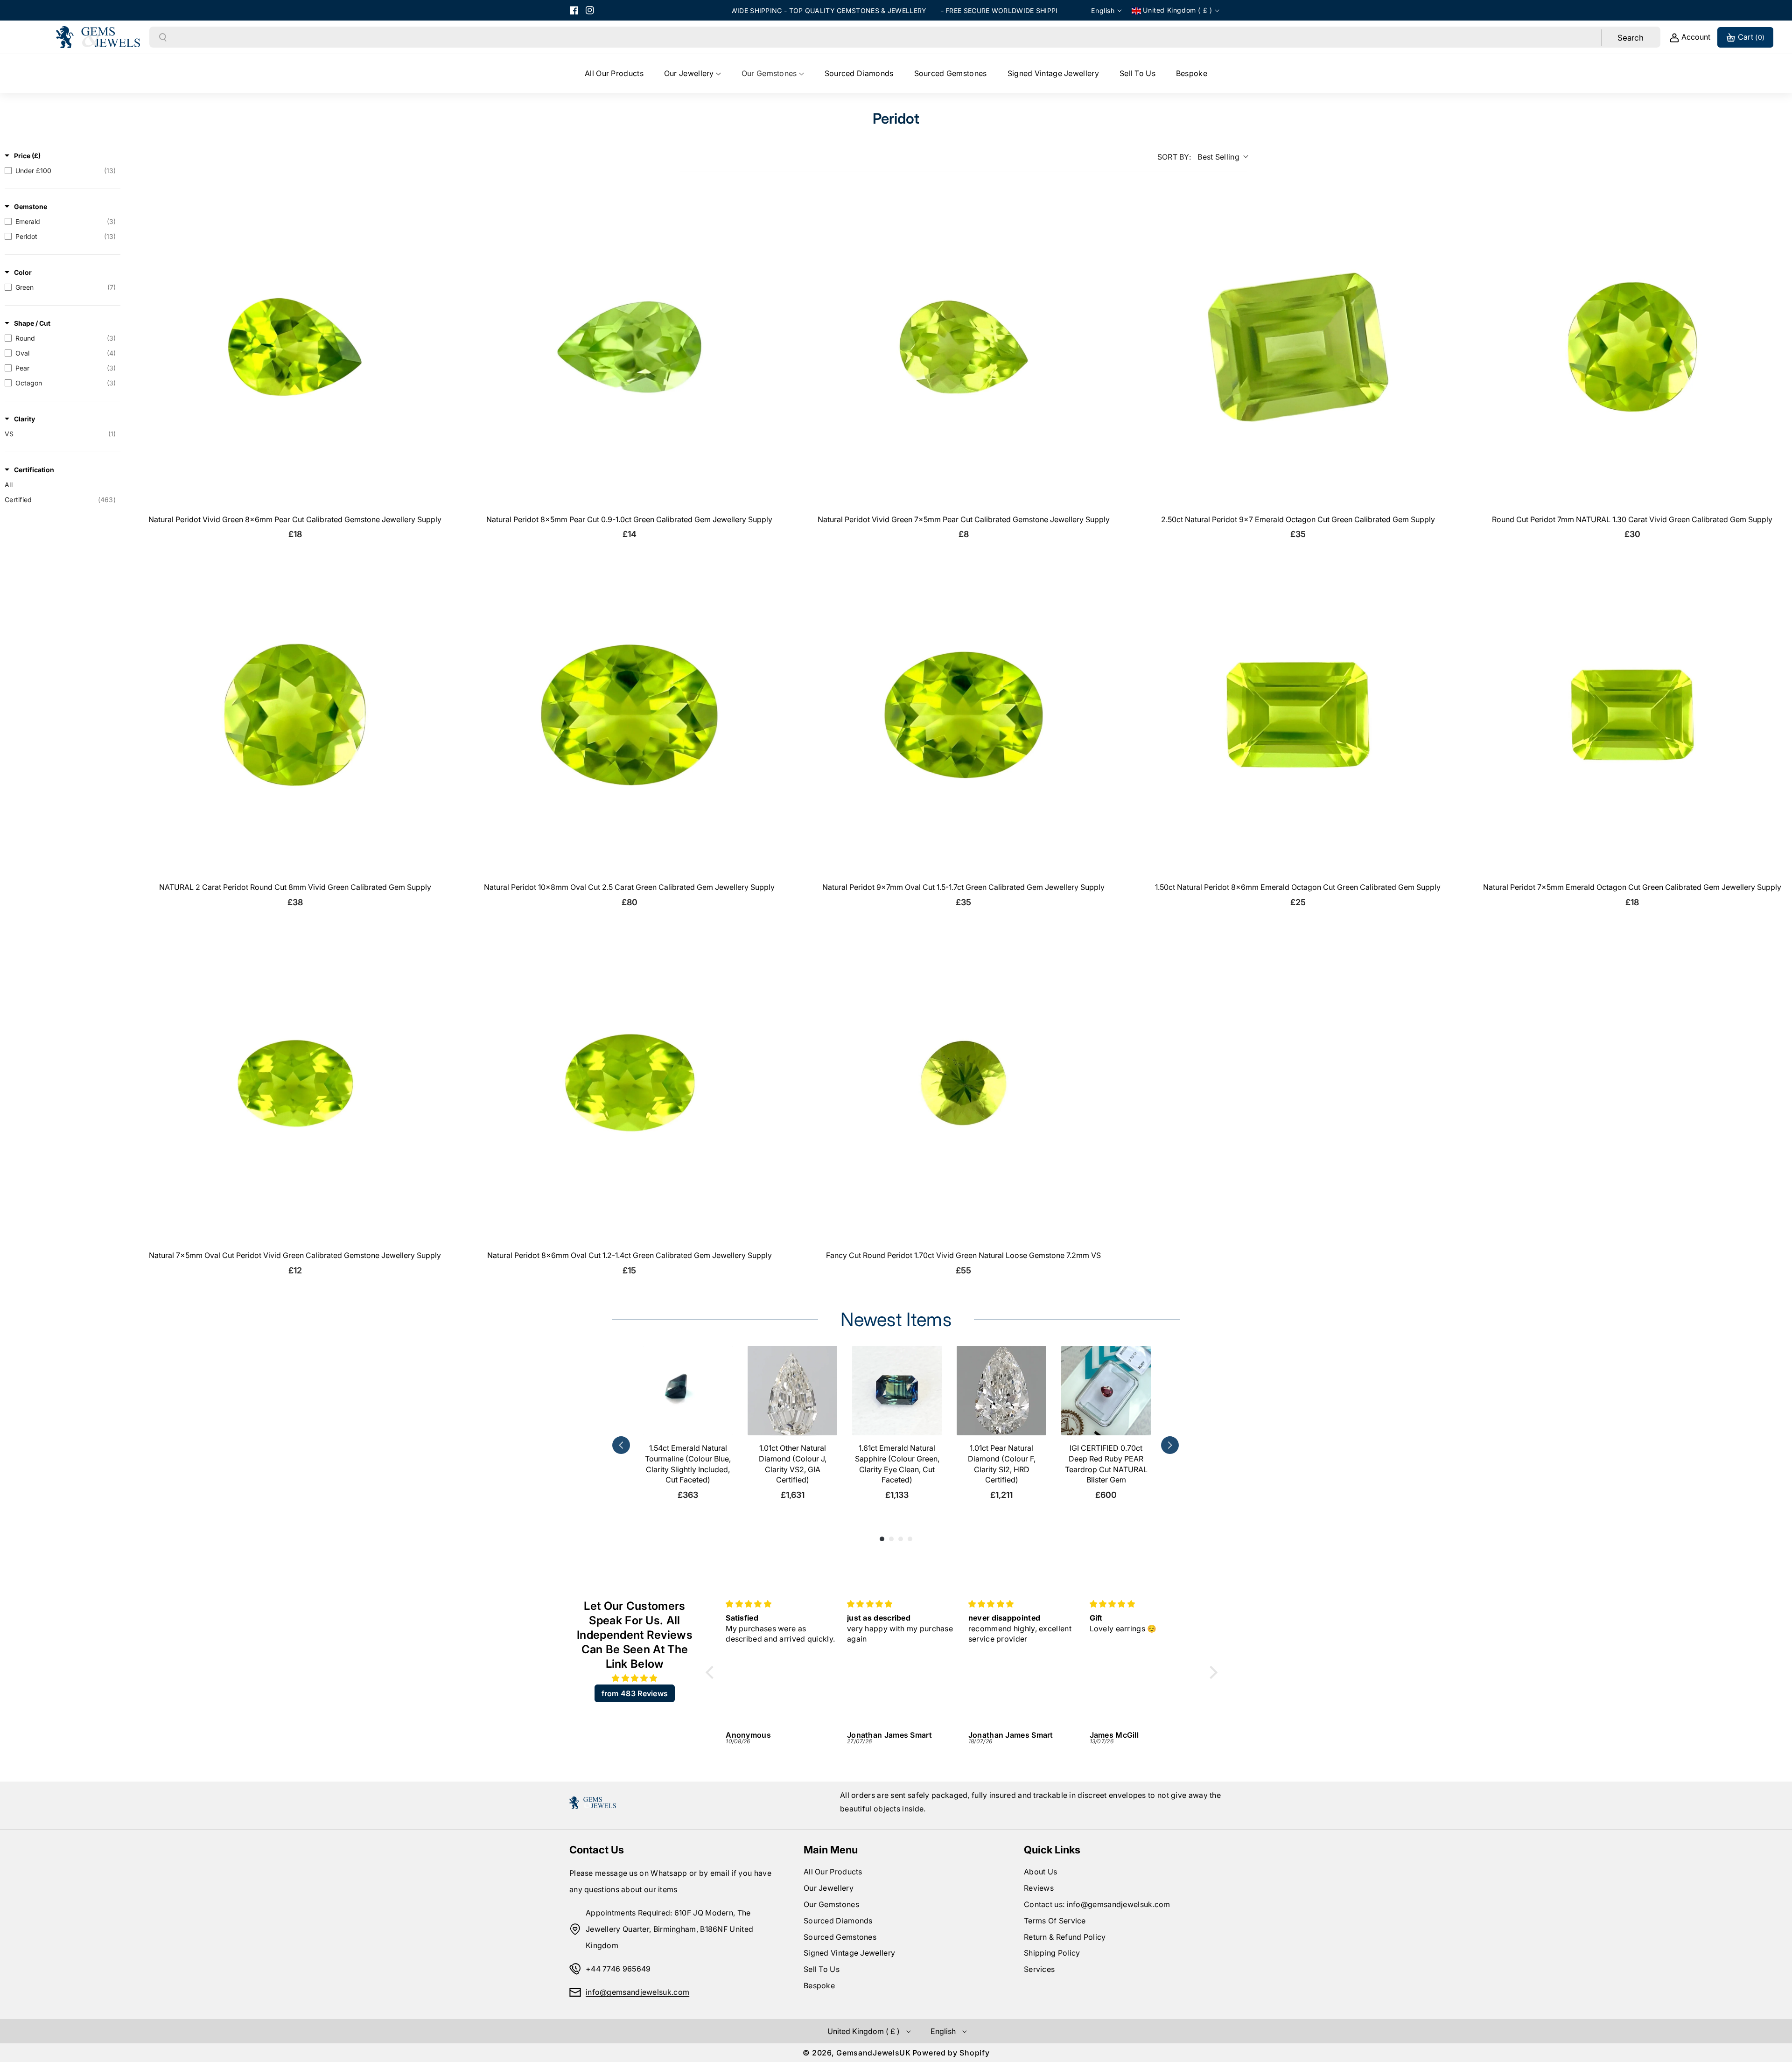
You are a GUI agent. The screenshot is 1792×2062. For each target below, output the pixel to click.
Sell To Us (822, 1969)
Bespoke (819, 1985)
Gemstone (31, 206)
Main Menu (831, 1850)
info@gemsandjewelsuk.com (637, 1992)
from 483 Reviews (635, 1693)
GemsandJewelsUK (874, 2053)
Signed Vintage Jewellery (849, 1953)
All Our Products (833, 1872)
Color (23, 272)
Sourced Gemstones (840, 1937)
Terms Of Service (1055, 1921)
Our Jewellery (829, 1888)
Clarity (24, 419)
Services (1039, 1969)
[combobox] (884, 37)
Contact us (597, 1850)
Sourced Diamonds (838, 1921)
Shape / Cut (32, 323)
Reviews (1039, 1888)
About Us (1040, 1872)
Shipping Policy (1052, 1953)
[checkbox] (60, 171)
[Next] (1170, 1445)
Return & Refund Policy (1065, 1937)
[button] (693, 73)
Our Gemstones (831, 1904)
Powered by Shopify (951, 2053)
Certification (34, 470)
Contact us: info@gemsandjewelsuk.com (1097, 1904)
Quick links (1052, 1850)
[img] (635, 1678)
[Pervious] (621, 1445)
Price (27, 156)
